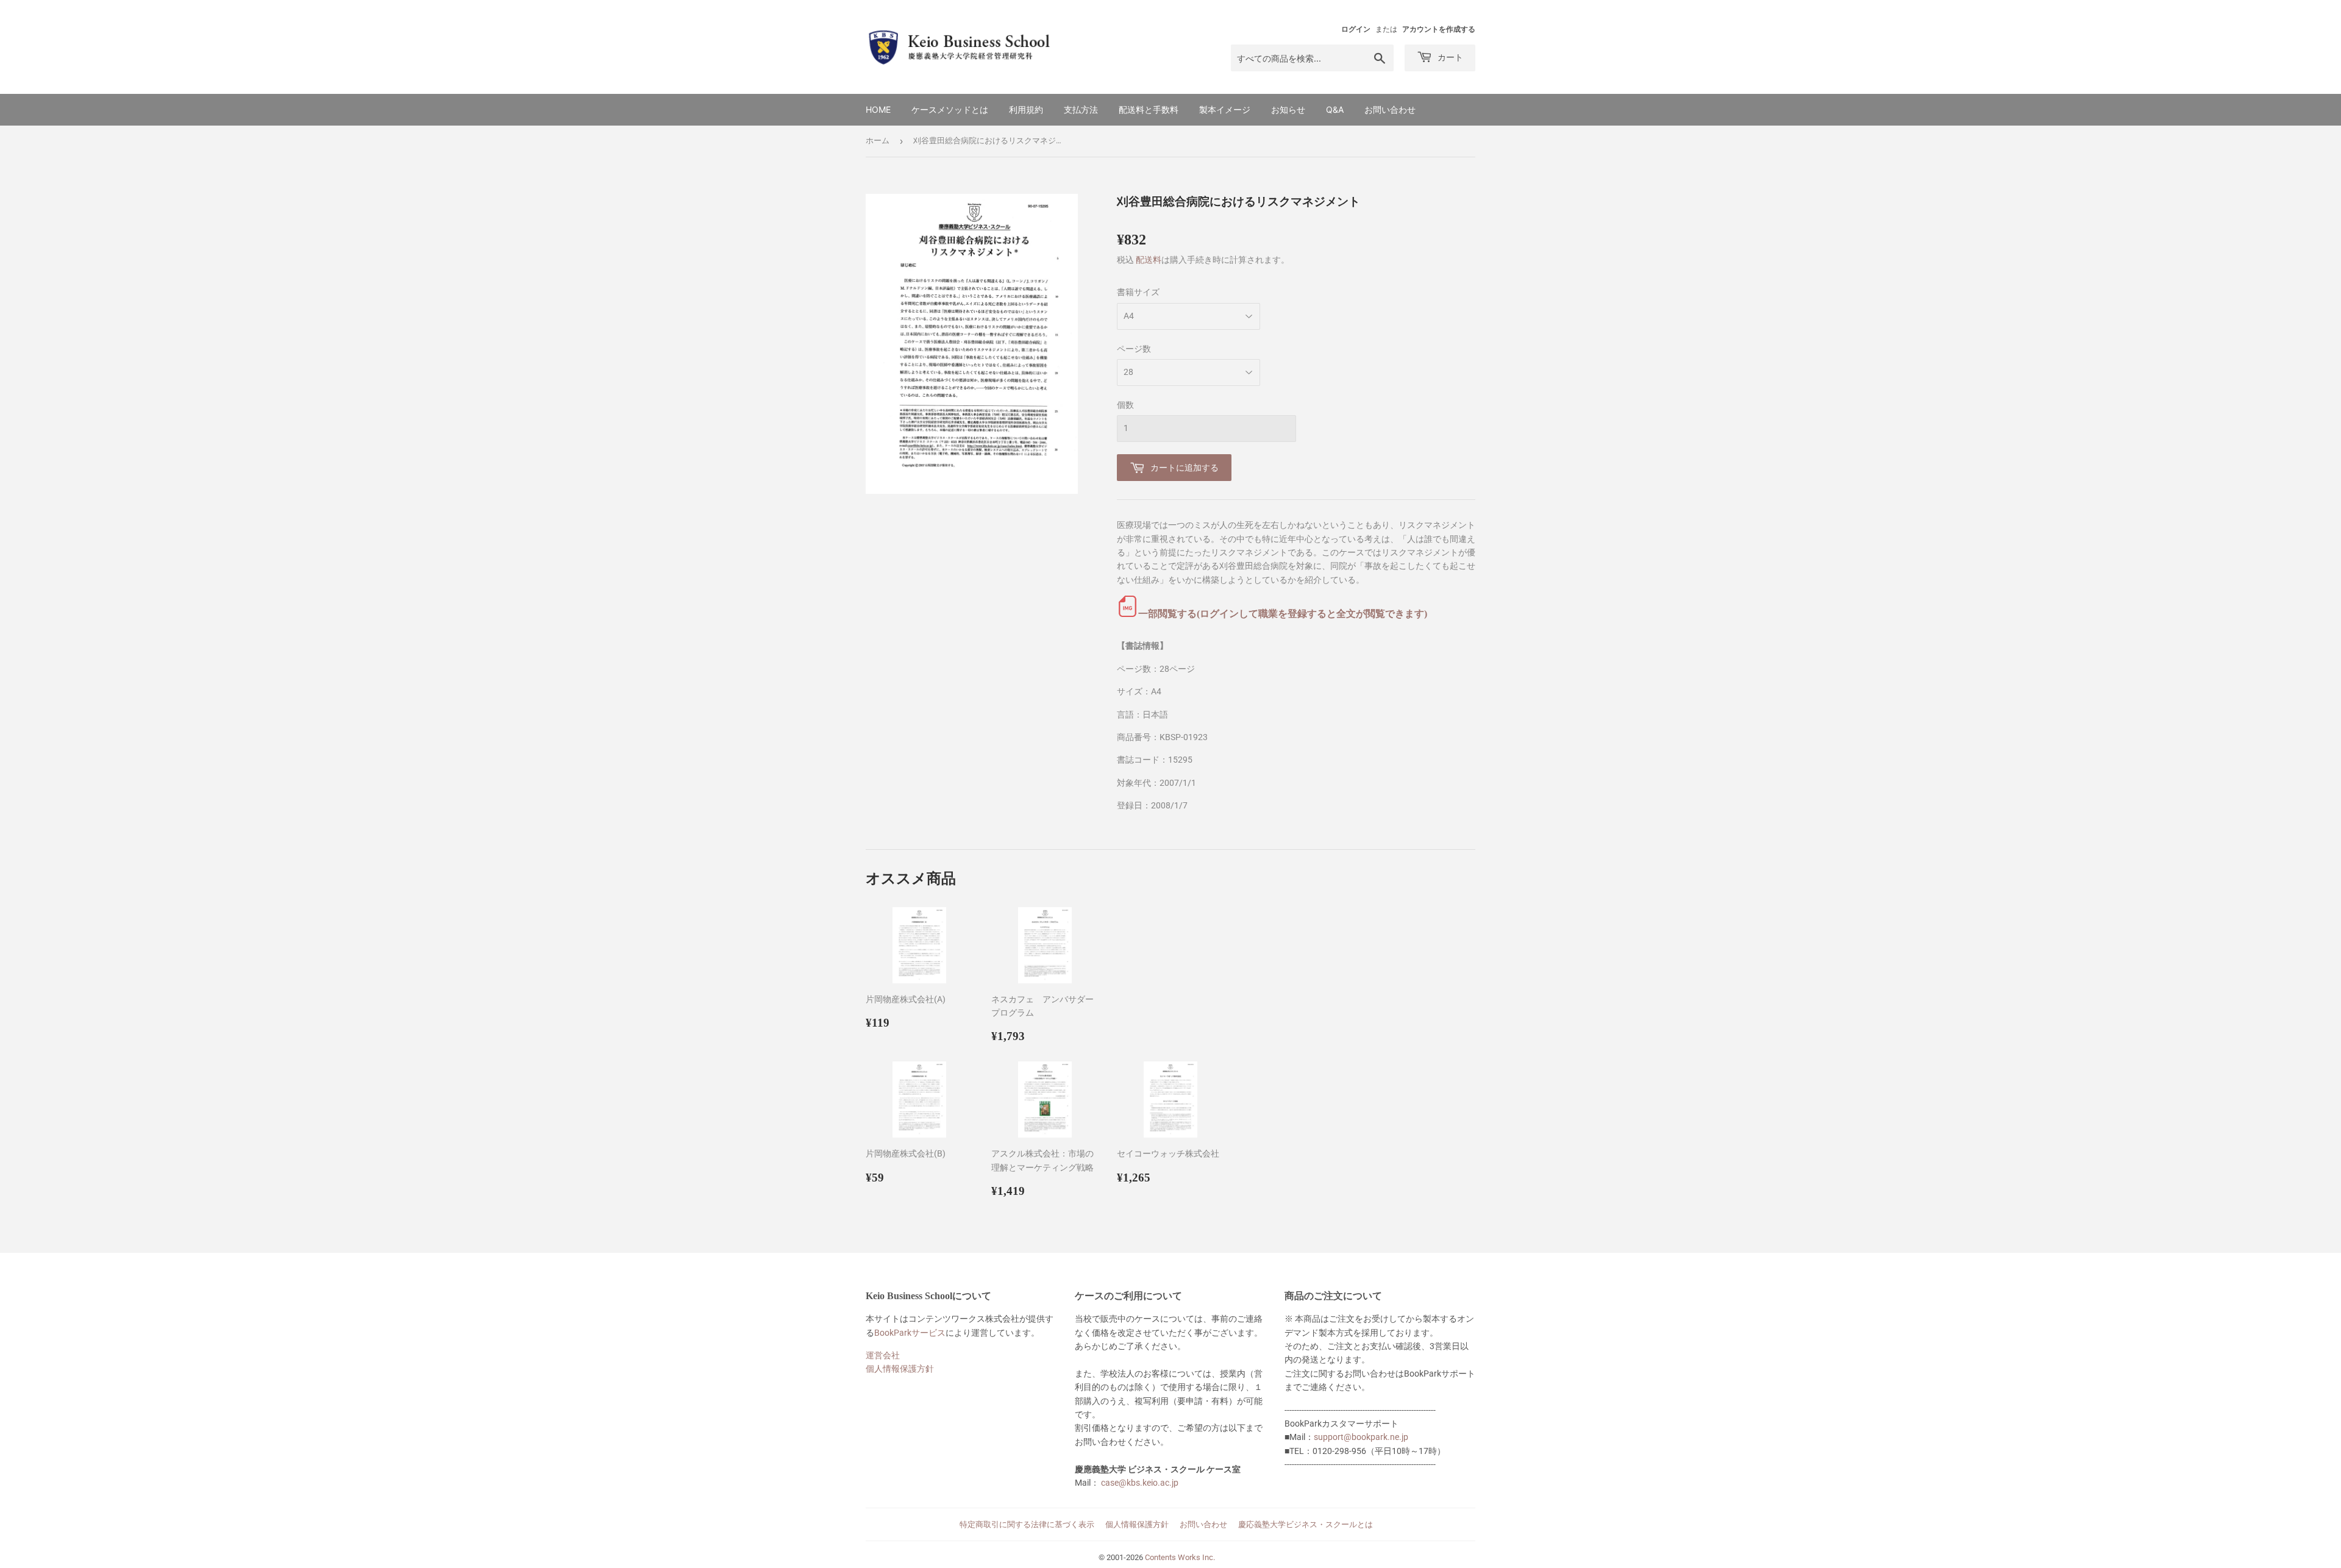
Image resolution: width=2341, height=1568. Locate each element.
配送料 (1149, 260)
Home (878, 109)
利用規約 (1026, 109)
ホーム (878, 141)
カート (1449, 57)
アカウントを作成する (1439, 29)
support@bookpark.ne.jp (1361, 1437)
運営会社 (883, 1355)
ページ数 (1134, 349)
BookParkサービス (910, 1333)
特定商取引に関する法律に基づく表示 (1027, 1524)
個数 (1125, 405)
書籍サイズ (1138, 292)
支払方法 (1081, 109)
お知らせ (1288, 109)
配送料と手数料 (1149, 109)
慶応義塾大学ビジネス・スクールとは (1306, 1524)
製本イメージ (1225, 109)
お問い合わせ (1390, 109)
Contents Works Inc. (1180, 1557)
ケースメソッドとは (950, 109)
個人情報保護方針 (900, 1369)
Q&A (1335, 109)
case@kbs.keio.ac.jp (1140, 1483)
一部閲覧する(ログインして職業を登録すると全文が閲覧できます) (1283, 614)
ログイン (1356, 29)
